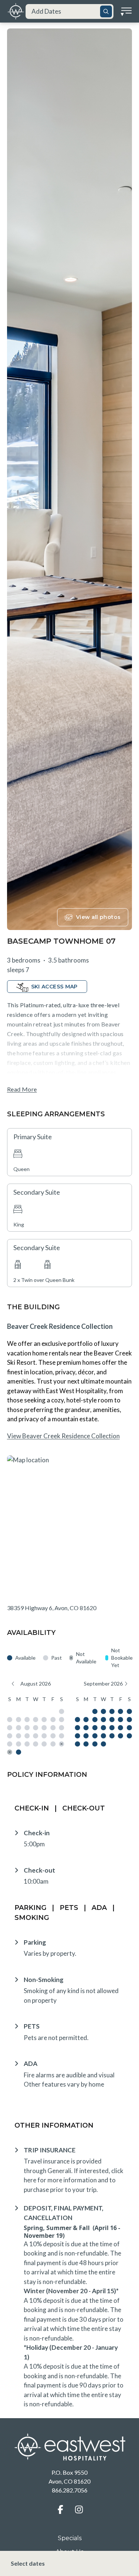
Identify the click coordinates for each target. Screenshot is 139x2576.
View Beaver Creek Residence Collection (63, 1436)
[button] (60, 2509)
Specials (70, 2538)
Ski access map (54, 987)
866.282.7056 (70, 2490)
